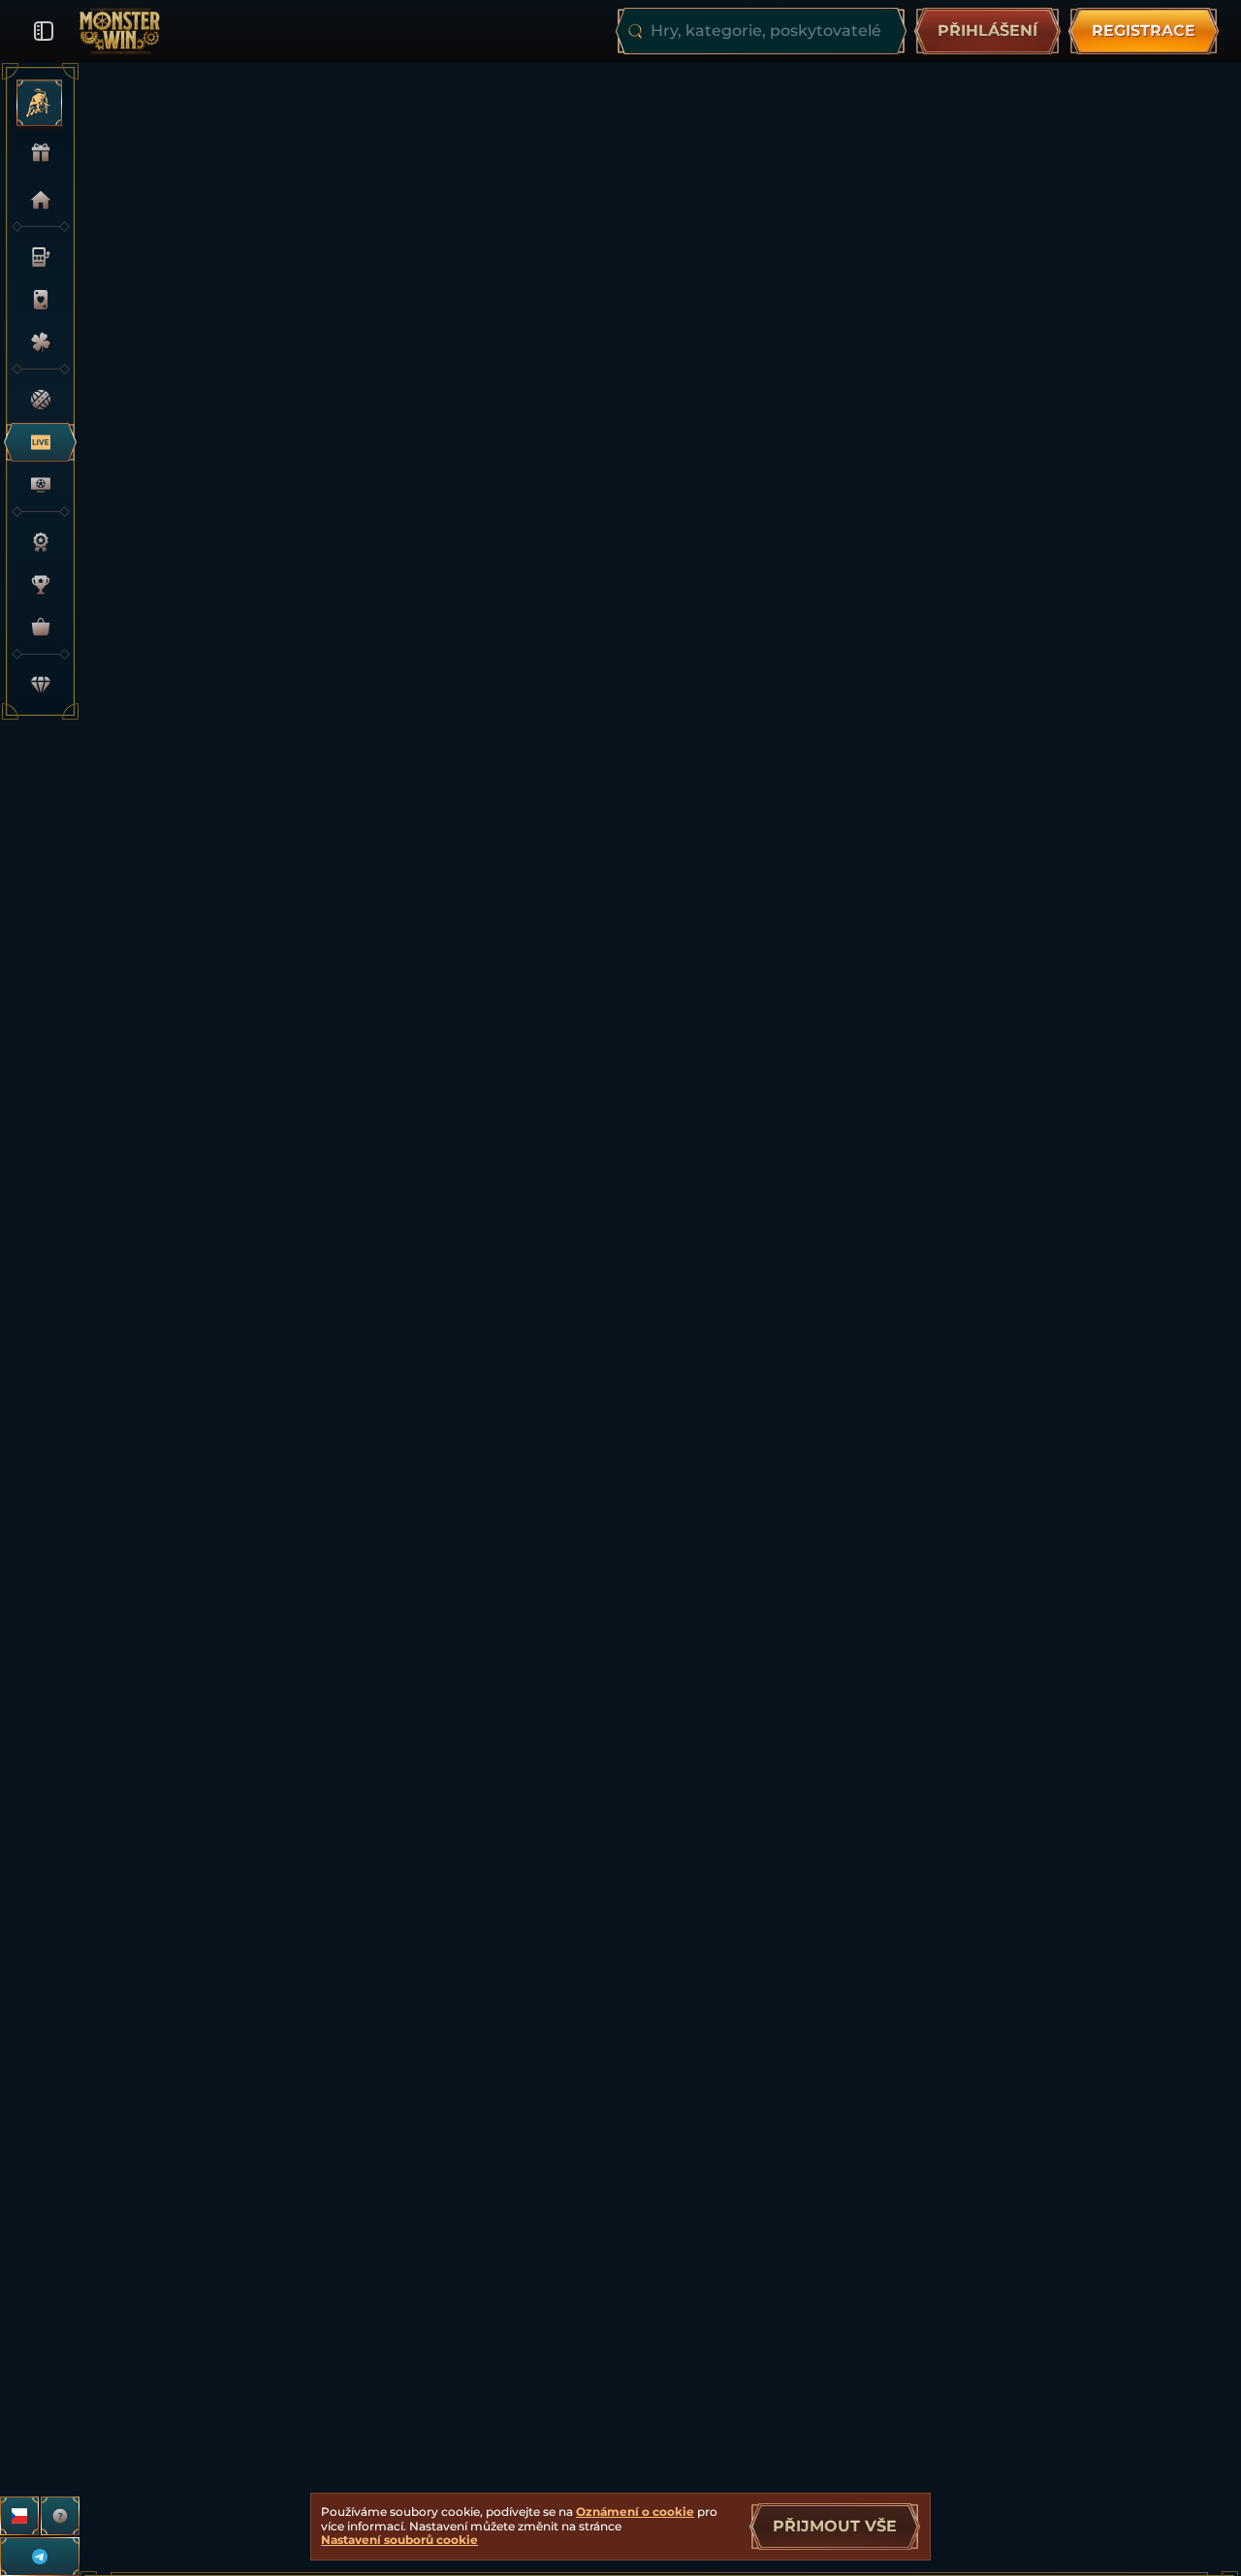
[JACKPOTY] (35, 342)
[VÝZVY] (35, 542)
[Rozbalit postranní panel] (44, 31)
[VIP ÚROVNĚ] (35, 685)
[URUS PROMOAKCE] (33, 103)
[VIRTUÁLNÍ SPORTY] (35, 485)
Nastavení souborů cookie (399, 2540)
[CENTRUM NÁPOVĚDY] (60, 2516)
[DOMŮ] (35, 200)
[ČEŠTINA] (19, 2516)
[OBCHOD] (35, 628)
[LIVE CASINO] (35, 300)
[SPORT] (35, 400)
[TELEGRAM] (40, 2557)
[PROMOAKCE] (35, 153)
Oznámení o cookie (635, 2512)
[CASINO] (35, 257)
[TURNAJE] (35, 585)
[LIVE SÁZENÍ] (35, 442)
